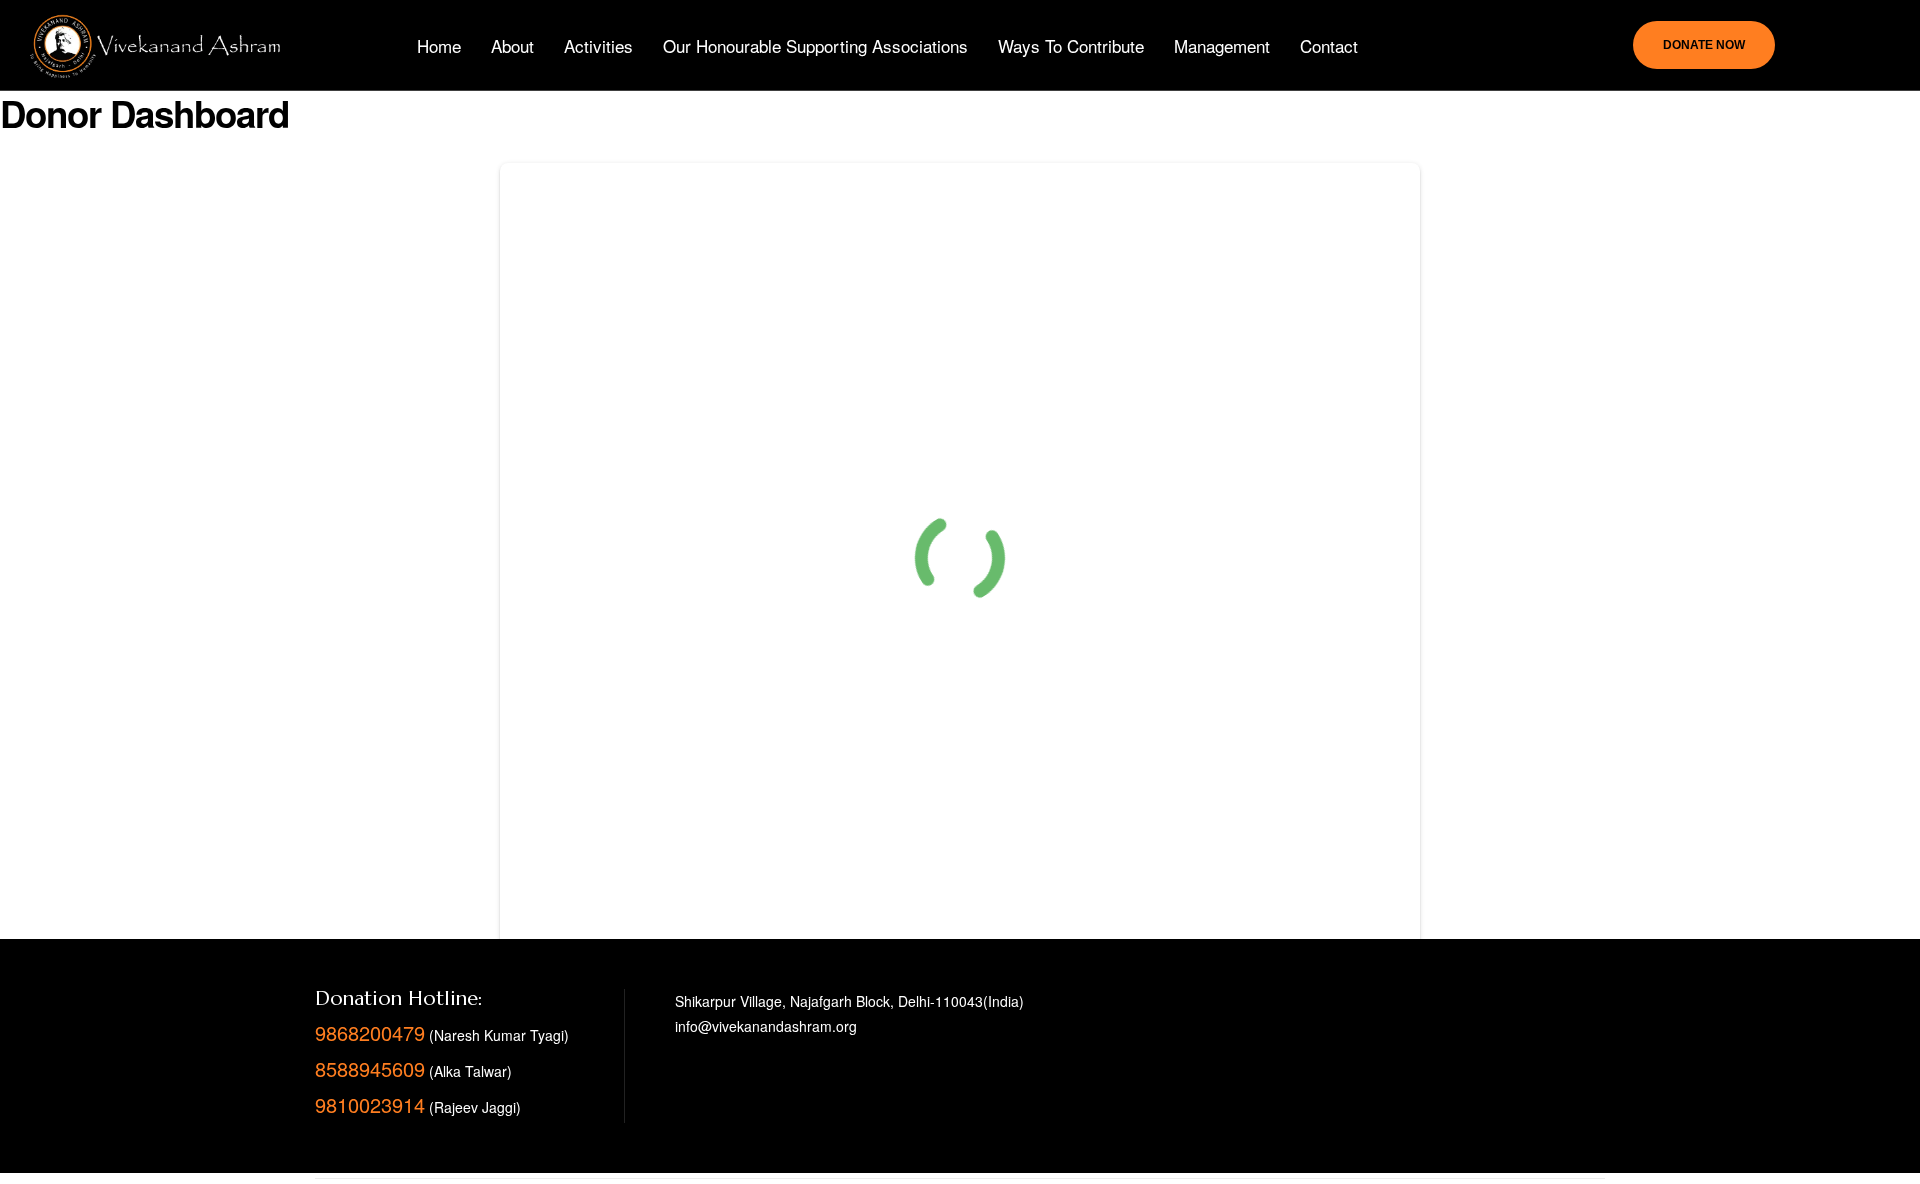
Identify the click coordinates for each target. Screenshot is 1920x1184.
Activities (598, 45)
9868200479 (370, 1032)
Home (439, 45)
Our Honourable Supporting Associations (815, 45)
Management (1222, 45)
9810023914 (370, 1104)
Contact (1329, 45)
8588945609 (370, 1068)
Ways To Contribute (1071, 45)
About (512, 45)
